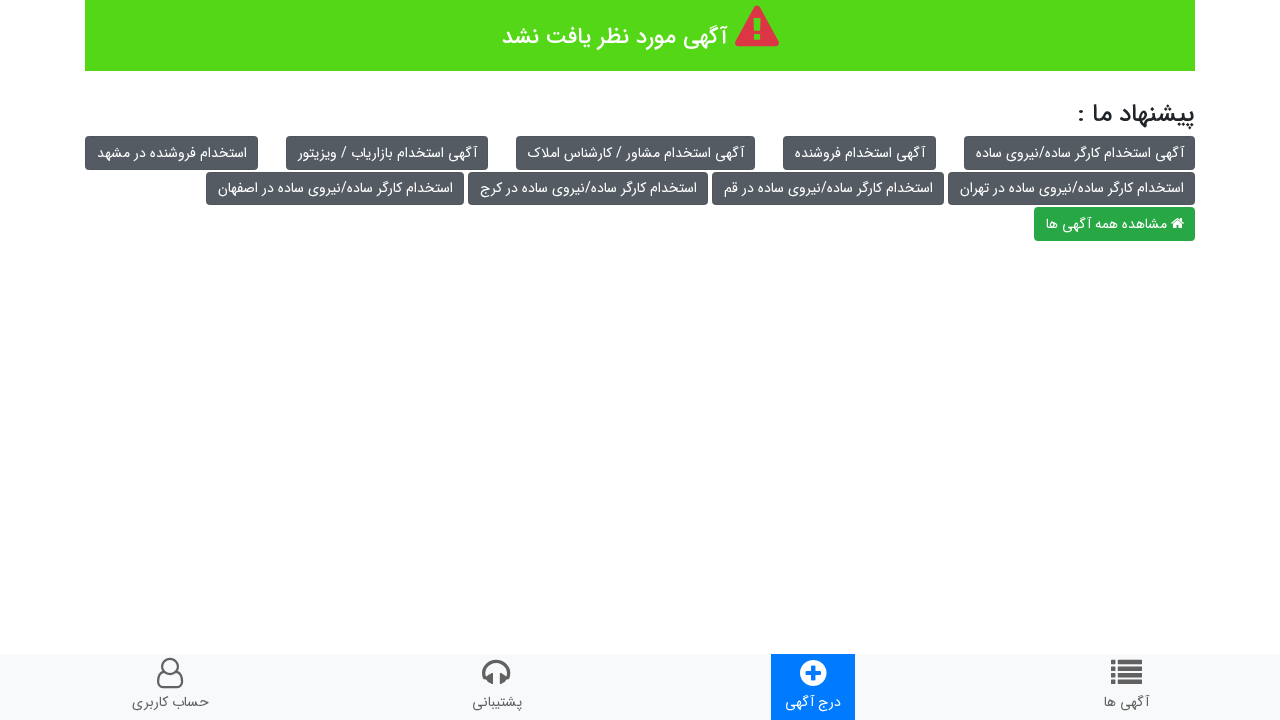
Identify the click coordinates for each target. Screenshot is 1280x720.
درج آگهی (813, 702)
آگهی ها (1126, 702)
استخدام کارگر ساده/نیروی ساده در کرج (588, 188)
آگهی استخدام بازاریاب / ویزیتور (387, 153)
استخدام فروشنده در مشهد (172, 153)
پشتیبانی (497, 702)
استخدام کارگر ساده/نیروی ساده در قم (828, 188)
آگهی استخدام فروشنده (860, 153)
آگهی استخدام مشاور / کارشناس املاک (636, 153)
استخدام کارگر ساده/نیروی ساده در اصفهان (335, 188)
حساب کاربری (170, 702)
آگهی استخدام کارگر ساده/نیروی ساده (1080, 153)
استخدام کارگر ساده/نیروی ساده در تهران (1072, 188)
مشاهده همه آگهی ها (1108, 224)
